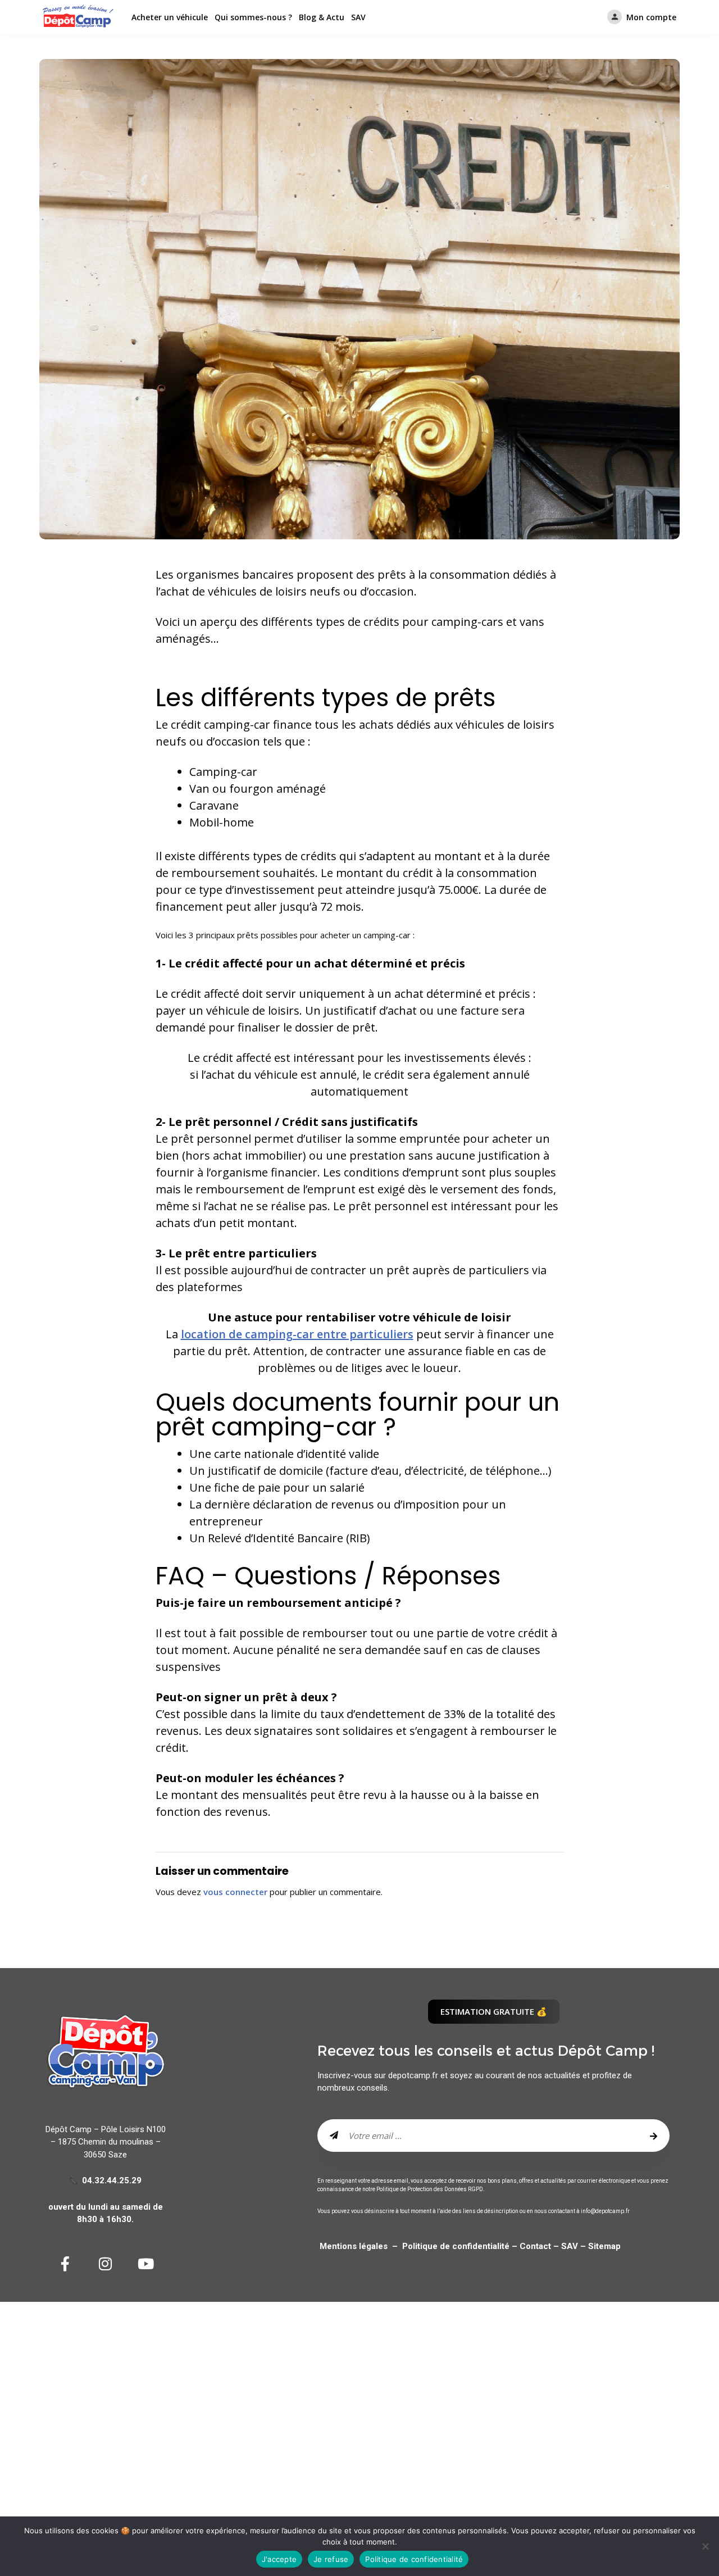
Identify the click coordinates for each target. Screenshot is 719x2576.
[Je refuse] (705, 2546)
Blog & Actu (322, 17)
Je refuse (331, 2559)
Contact (534, 2246)
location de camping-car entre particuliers (297, 1334)
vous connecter (235, 1892)
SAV (358, 17)
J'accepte (279, 2559)
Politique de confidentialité (457, 2246)
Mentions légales (354, 2246)
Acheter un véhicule (170, 17)
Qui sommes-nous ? (253, 17)
